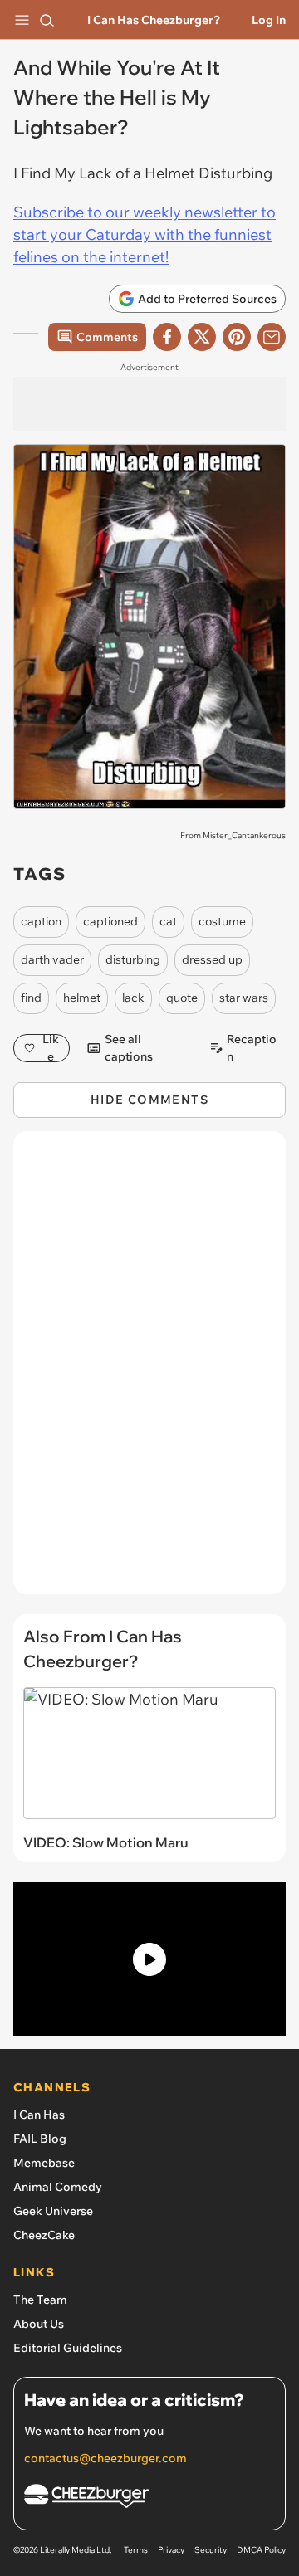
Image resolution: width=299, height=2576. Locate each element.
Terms (136, 2550)
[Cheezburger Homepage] (149, 2498)
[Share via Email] (272, 337)
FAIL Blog (40, 2139)
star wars (244, 998)
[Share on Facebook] (167, 337)
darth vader (52, 959)
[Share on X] (202, 337)
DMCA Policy (261, 2550)
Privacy (171, 2550)
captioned (110, 921)
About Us (39, 2324)
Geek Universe (53, 2211)
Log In (269, 20)
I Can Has (39, 2115)
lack (133, 998)
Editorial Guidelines (68, 2348)
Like (51, 1048)
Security (211, 2550)
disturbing (133, 959)
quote (182, 998)
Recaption (252, 1048)
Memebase (44, 2163)
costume (222, 921)
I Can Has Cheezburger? (154, 20)
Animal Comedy (58, 2187)
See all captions (129, 1048)
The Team (40, 2300)
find (31, 998)
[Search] (47, 20)
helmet (82, 998)
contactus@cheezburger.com (105, 2458)
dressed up (212, 959)
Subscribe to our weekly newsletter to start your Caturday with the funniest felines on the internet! (145, 234)
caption (41, 921)
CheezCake (44, 2235)
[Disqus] (149, 1371)
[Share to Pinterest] (237, 337)
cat (168, 921)
